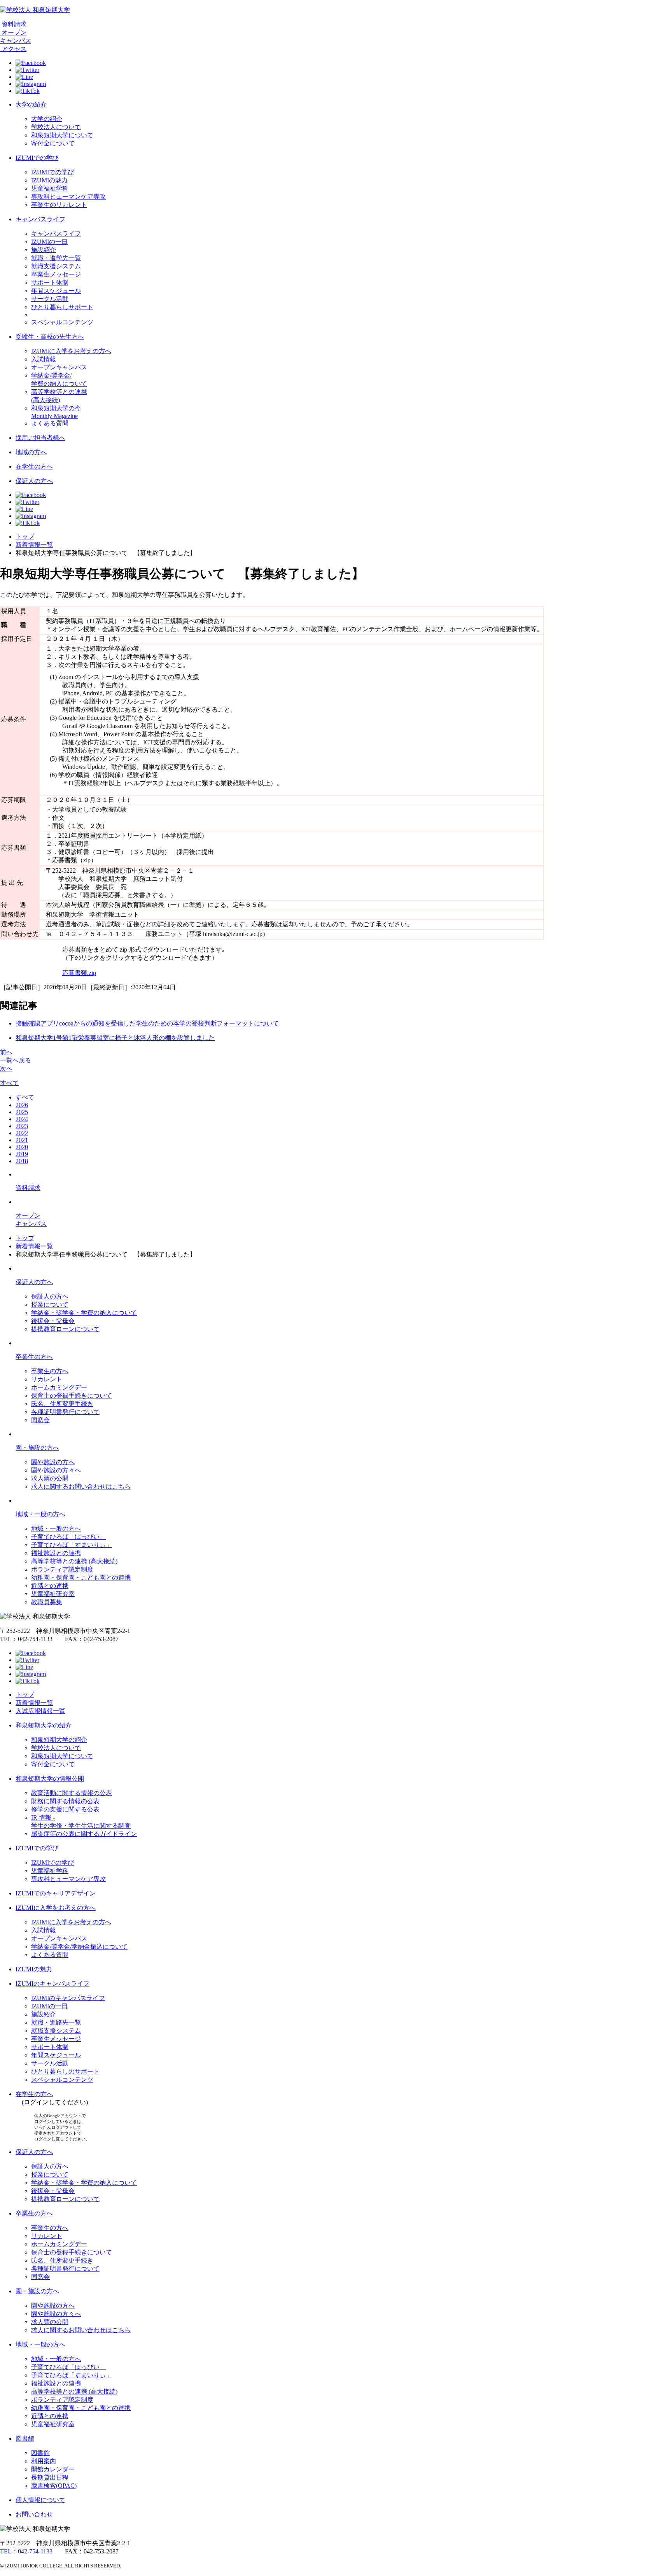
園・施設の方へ (37, 1448)
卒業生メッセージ (56, 274)
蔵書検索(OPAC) (54, 2486)
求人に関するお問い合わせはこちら (81, 1487)
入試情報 (44, 359)
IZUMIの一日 (49, 242)
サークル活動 (50, 299)
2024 (22, 1119)
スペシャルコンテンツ (62, 322)
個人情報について (40, 2500)
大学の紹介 (31, 104)
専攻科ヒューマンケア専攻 (68, 197)
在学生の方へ (34, 466)
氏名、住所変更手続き (62, 1404)
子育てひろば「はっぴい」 (68, 1537)
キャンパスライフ (40, 219)
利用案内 (44, 2461)
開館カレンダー (53, 2469)
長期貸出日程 (50, 2477)
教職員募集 (47, 1602)
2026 (22, 1105)
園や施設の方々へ (56, 1470)
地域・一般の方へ (40, 1514)
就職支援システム (56, 266)
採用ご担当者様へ (40, 438)
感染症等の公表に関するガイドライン (84, 1834)
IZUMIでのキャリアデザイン (56, 1893)
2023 (22, 1126)
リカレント (47, 1379)
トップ (25, 536)
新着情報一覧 (34, 545)
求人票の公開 (50, 1478)
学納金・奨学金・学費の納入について (84, 1313)
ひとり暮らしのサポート (65, 2071)
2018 (22, 1161)
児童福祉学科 (50, 188)
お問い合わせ (34, 2514)
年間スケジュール (56, 291)
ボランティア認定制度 (62, 1569)
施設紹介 (44, 250)
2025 (22, 1112)
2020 (22, 1147)
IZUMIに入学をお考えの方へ (71, 351)
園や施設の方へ (53, 1462)
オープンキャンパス (59, 367)
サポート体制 (50, 283)
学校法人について (56, 127)
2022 (22, 1133)
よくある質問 (50, 423)
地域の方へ (31, 452)
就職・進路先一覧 (56, 2022)
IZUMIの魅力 (49, 180)
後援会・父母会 (53, 1321)
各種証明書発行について (65, 1412)
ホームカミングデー (59, 1387)
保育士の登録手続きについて (72, 1396)
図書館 (25, 2439)
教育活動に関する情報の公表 (72, 1793)
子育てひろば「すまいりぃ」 (72, 1545)
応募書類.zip (79, 973)
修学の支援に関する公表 (65, 1809)
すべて (9, 1083)
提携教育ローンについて (65, 1329)
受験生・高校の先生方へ (50, 337)
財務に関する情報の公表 (65, 1801)
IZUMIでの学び (37, 158)
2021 (22, 1140)
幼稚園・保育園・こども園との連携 (81, 1578)
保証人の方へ (34, 481)
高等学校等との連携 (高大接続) (74, 1561)
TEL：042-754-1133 (26, 2551)
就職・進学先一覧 (56, 258)
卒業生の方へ (34, 1357)
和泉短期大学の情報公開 (50, 1779)
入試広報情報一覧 (40, 1711)
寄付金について (53, 143)
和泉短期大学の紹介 (44, 1725)
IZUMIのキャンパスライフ (52, 1984)
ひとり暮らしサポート (62, 307)
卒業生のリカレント (59, 205)
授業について (50, 1305)
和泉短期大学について (62, 135)
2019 (22, 1154)
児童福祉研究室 (53, 1594)
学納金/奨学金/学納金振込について (79, 1947)
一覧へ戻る (16, 1060)
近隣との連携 (50, 1586)
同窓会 (40, 1420)
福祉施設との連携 (56, 1553)
